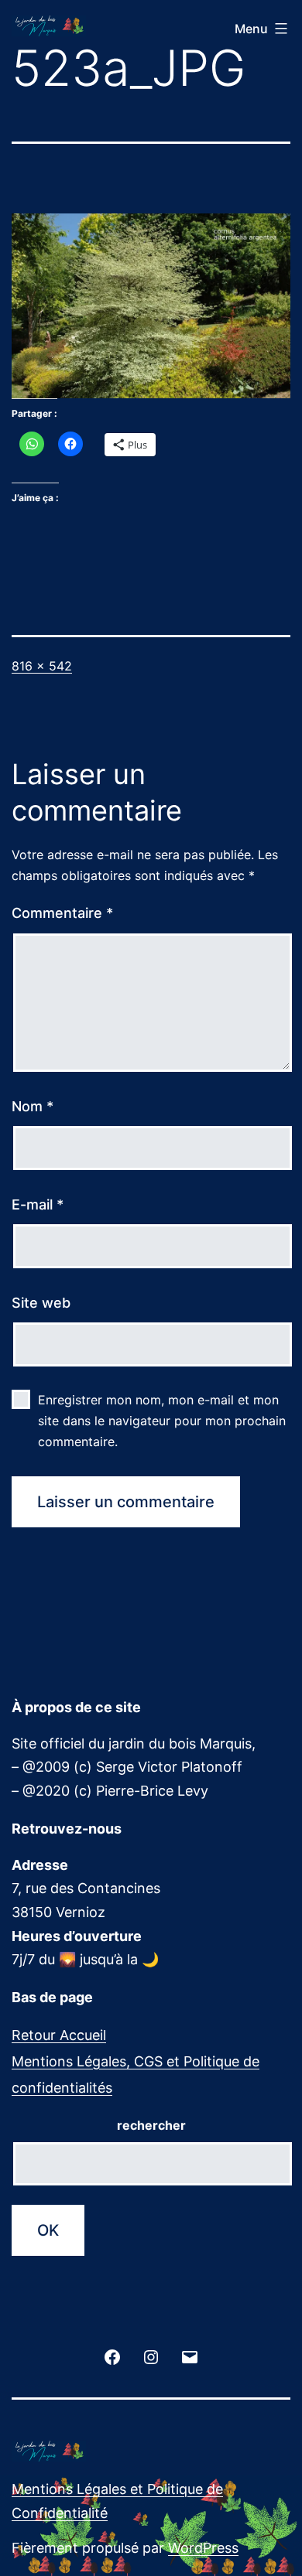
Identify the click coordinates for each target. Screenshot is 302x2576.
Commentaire (62, 913)
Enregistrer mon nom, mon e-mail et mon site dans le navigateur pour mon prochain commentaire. (162, 1421)
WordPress (203, 2548)
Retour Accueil (59, 2035)
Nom (33, 1106)
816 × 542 (42, 666)
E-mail (38, 1204)
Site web (41, 1303)
